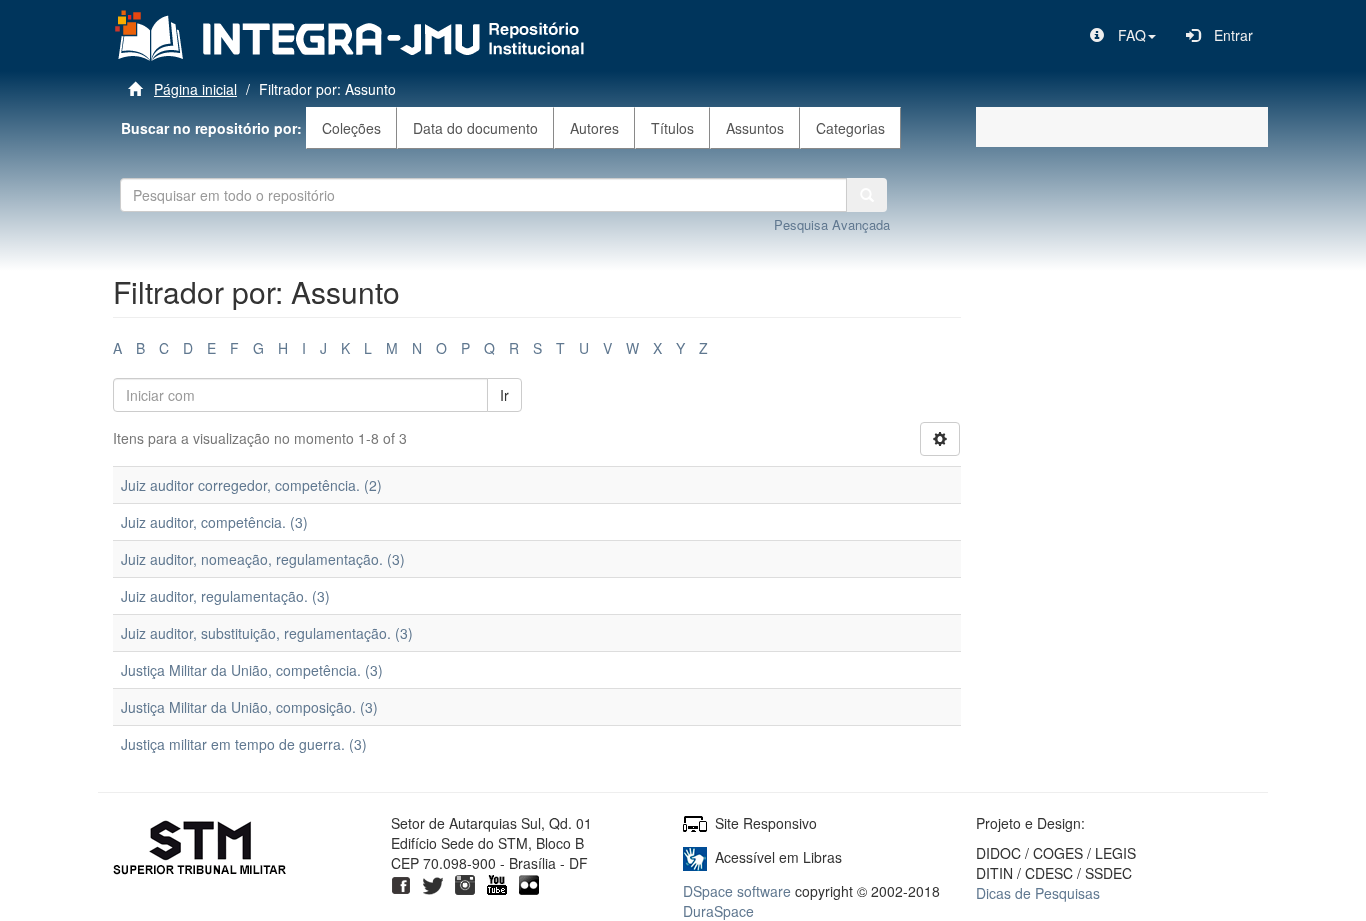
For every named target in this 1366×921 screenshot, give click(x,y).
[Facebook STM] (401, 883)
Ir (504, 395)
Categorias (850, 128)
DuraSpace (718, 911)
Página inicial (195, 89)
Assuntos (755, 128)
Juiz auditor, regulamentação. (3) (225, 596)
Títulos (672, 128)
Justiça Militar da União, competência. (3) (252, 670)
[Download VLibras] (695, 857)
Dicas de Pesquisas (1038, 893)
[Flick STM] (529, 883)
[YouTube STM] (497, 883)
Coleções (351, 128)
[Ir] (867, 195)
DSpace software (737, 891)
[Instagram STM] (465, 883)
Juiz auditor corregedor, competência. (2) (251, 485)
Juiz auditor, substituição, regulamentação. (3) (267, 633)
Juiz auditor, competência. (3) (214, 522)
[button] (1123, 35)
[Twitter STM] (433, 883)
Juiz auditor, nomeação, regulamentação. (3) (263, 559)
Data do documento (475, 128)
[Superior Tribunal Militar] (200, 850)
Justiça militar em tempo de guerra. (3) (244, 744)
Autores (594, 128)
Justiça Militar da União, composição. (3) (249, 707)
